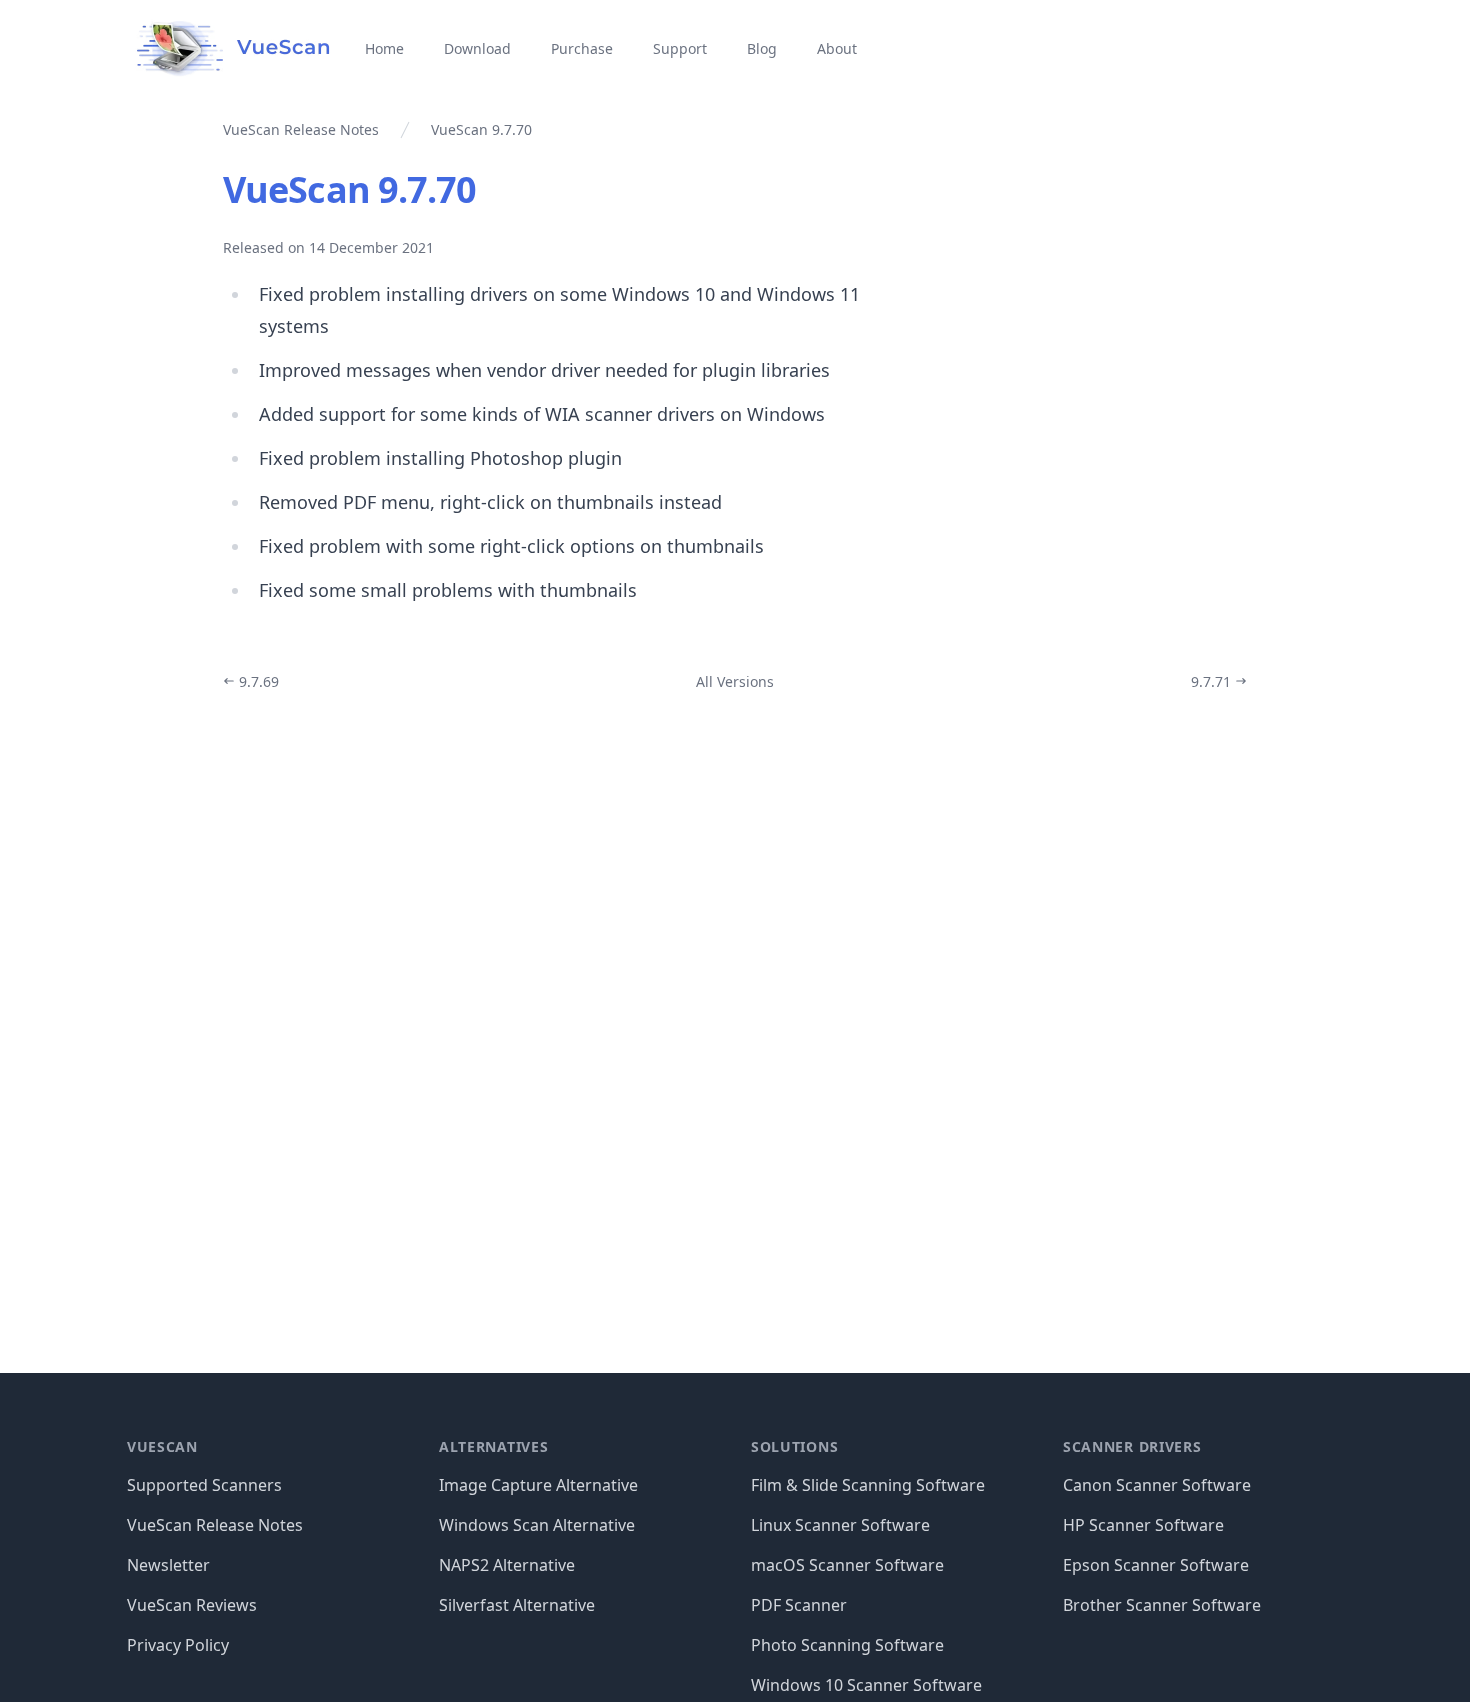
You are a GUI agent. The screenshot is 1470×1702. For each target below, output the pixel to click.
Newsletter (168, 1565)
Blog (762, 48)
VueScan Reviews (192, 1605)
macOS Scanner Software (847, 1565)
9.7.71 (1213, 681)
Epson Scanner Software (1156, 1565)
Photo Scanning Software (847, 1645)
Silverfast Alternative (517, 1605)
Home (384, 48)
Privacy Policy (178, 1645)
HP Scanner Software (1143, 1525)
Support (680, 48)
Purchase (582, 48)
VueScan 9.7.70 (349, 189)
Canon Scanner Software (1157, 1485)
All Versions (735, 681)
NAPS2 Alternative (507, 1565)
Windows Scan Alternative (537, 1525)
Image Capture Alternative (538, 1485)
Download (477, 48)
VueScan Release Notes (215, 1525)
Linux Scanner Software (840, 1525)
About (837, 48)
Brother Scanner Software (1162, 1605)
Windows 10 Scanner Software (866, 1685)
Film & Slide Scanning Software (868, 1485)
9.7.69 (257, 681)
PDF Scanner (799, 1605)
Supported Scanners (204, 1485)
